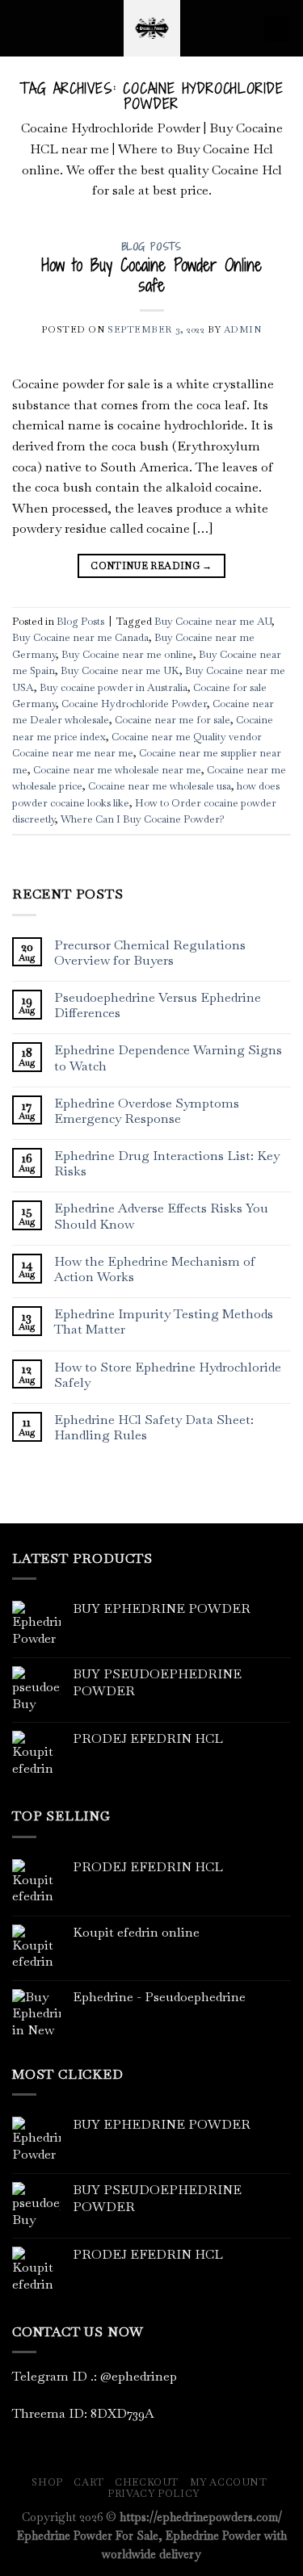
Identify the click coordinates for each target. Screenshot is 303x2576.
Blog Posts (152, 247)
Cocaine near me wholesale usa (160, 786)
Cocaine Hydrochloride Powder (134, 704)
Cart (88, 2482)
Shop (47, 2482)
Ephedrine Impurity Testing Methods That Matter (164, 1322)
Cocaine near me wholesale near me (117, 770)
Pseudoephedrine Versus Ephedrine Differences (158, 1005)
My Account (229, 2482)
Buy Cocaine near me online (127, 654)
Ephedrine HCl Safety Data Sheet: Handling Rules (154, 1427)
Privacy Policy (154, 2494)
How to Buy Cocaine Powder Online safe (152, 275)
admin (243, 329)
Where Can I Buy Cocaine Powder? (143, 819)
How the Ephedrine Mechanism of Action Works (155, 1269)
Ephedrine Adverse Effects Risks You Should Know (161, 1216)
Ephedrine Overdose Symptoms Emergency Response (147, 1111)
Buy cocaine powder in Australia (114, 687)
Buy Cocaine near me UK (120, 670)
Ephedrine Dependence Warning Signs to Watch (168, 1058)
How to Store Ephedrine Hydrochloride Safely (168, 1375)
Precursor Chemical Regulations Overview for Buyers (150, 953)
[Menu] (22, 28)
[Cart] (276, 29)
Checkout (147, 2482)
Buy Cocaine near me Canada (80, 637)
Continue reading (151, 566)
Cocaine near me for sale (173, 720)
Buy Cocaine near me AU (213, 621)
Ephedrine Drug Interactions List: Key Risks (167, 1163)
